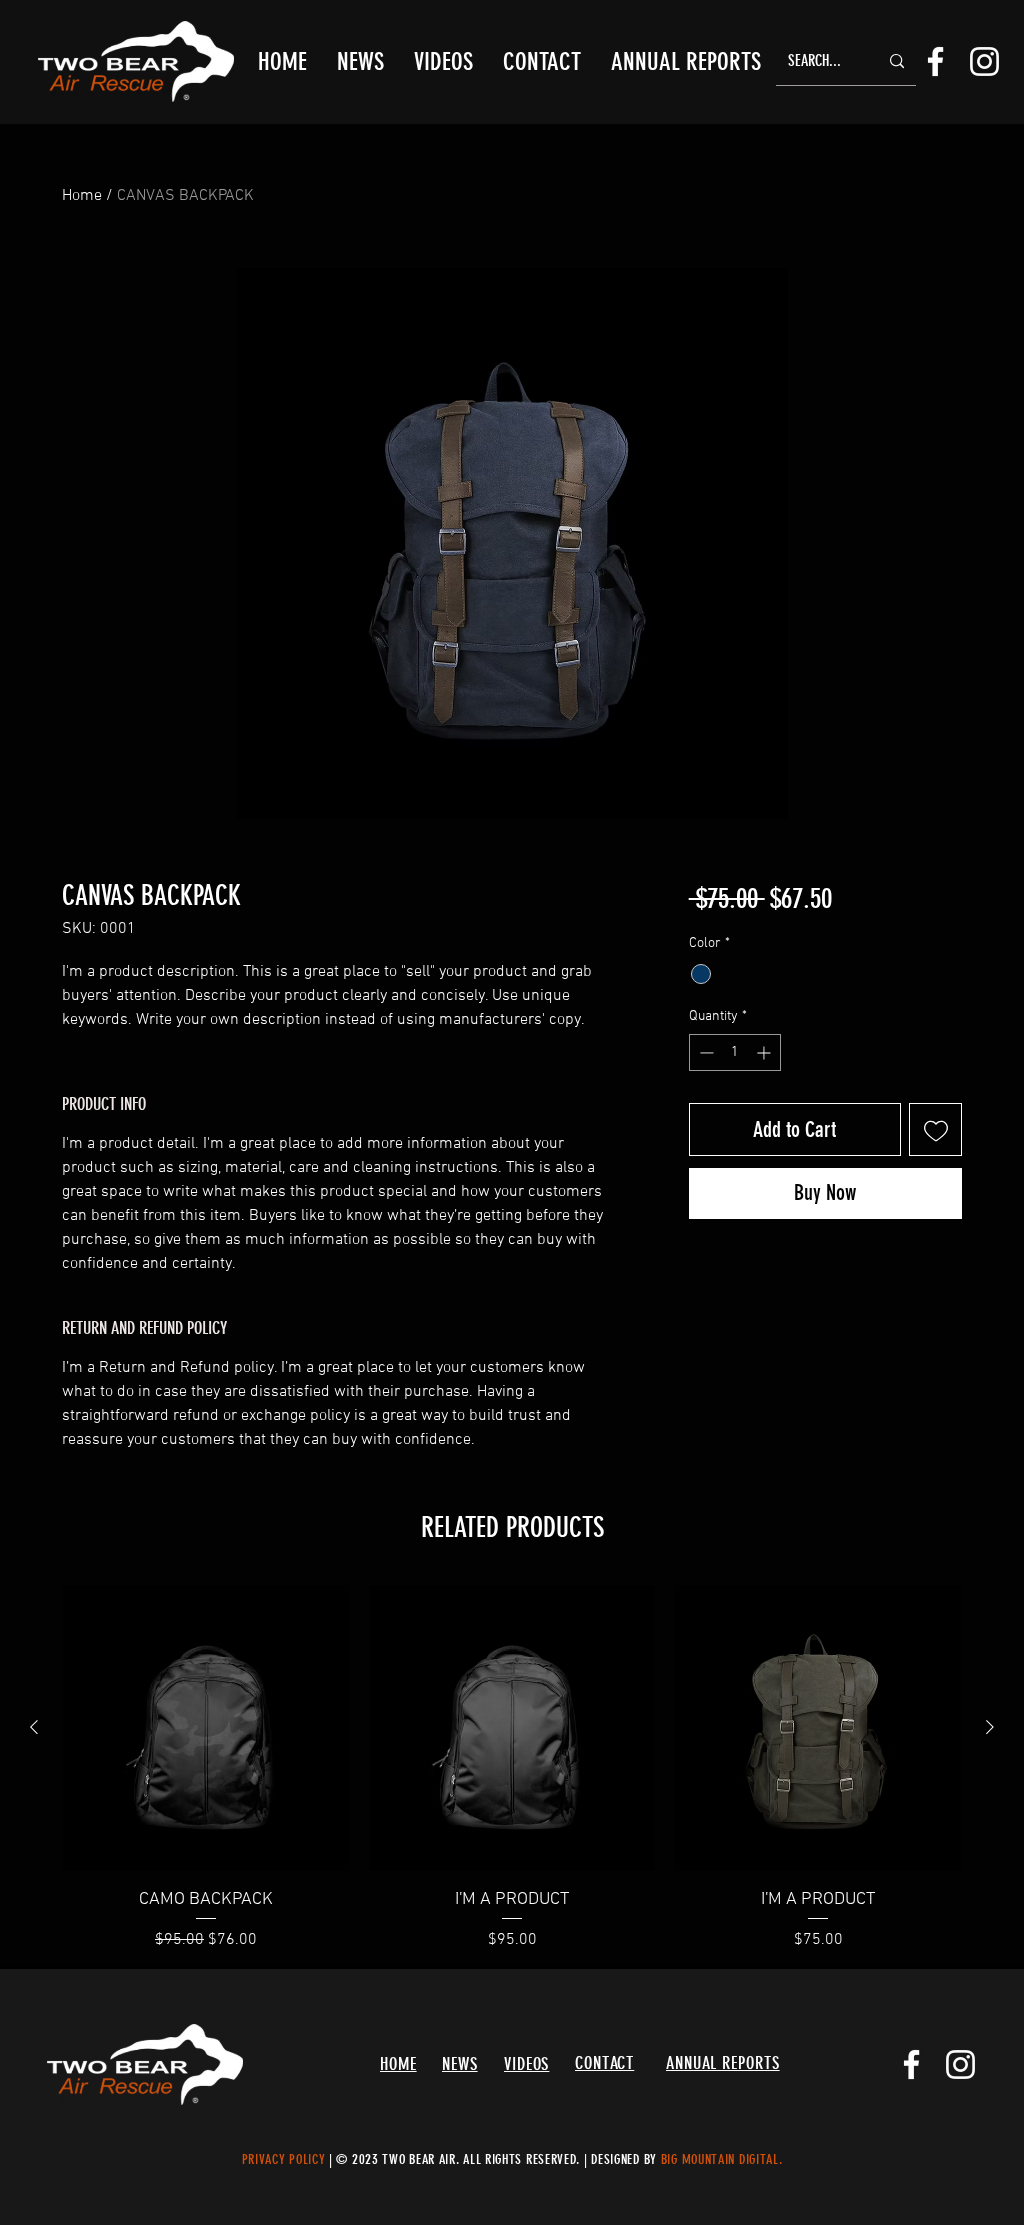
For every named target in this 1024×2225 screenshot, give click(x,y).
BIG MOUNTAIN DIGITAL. (722, 2159)
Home (82, 196)
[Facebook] (935, 61)
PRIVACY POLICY (284, 2159)
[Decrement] (704, 1052)
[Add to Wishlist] (935, 1129)
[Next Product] (990, 1727)
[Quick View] (206, 1728)
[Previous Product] (34, 1727)
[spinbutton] (735, 1052)
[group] (512, 1768)
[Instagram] (984, 61)
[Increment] (765, 1052)
